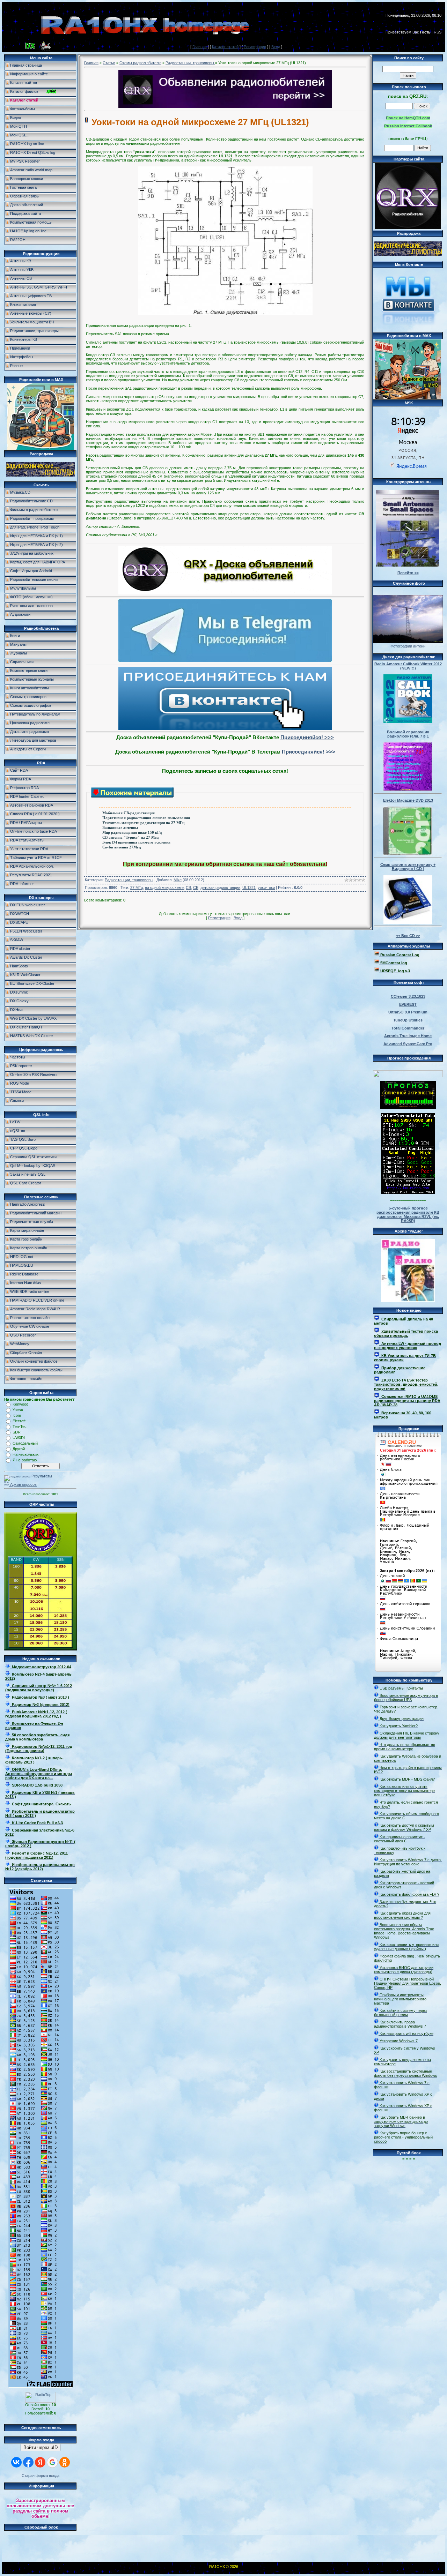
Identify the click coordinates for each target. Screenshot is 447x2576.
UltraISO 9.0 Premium (408, 1012)
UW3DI (19, 1438)
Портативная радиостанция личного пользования (146, 818)
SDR (17, 1432)
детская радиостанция (220, 888)
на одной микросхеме (164, 888)
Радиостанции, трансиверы (190, 63)
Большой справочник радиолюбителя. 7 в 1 (408, 734)
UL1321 (249, 888)
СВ (188, 888)
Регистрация (255, 47)
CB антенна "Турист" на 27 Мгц (130, 837)
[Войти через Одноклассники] (65, 2462)
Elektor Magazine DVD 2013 (408, 800)
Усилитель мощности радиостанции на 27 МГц (143, 823)
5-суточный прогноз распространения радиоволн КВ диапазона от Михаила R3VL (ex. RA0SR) (408, 1214)
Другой (19, 1449)
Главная (200, 47)
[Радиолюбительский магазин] (41, 475)
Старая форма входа (41, 2476)
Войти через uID (41, 2447)
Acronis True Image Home (408, 1036)
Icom (17, 1415)
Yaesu (18, 1410)
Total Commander (408, 1028)
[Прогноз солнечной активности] (408, 1107)
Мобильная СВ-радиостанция (129, 813)
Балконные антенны (120, 828)
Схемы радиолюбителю (140, 63)
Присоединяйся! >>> (307, 737)
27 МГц (137, 888)
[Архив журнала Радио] (408, 1269)
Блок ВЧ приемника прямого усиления (136, 842)
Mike (178, 880)
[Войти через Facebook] (28, 2462)
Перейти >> (408, 573)
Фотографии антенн (408, 646)
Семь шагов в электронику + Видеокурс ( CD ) (408, 867)
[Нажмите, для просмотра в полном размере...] (225, 314)
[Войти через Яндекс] (40, 2462)
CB (196, 888)
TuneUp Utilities (408, 1020)
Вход (276, 47)
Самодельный (25, 1443)
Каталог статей (225, 47)
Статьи (109, 63)
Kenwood (20, 1404)
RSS (438, 32)
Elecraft (19, 1421)
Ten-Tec (20, 1426)
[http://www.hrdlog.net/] (408, 1072)
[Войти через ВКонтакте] (16, 2462)
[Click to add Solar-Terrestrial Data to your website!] (408, 1193)
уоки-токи (266, 888)
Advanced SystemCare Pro (408, 1044)
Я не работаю (25, 1460)
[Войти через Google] (52, 2462)
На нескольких (26, 1454)
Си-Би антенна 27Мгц (122, 847)
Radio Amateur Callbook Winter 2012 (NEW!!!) (408, 666)
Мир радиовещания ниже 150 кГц (132, 833)
